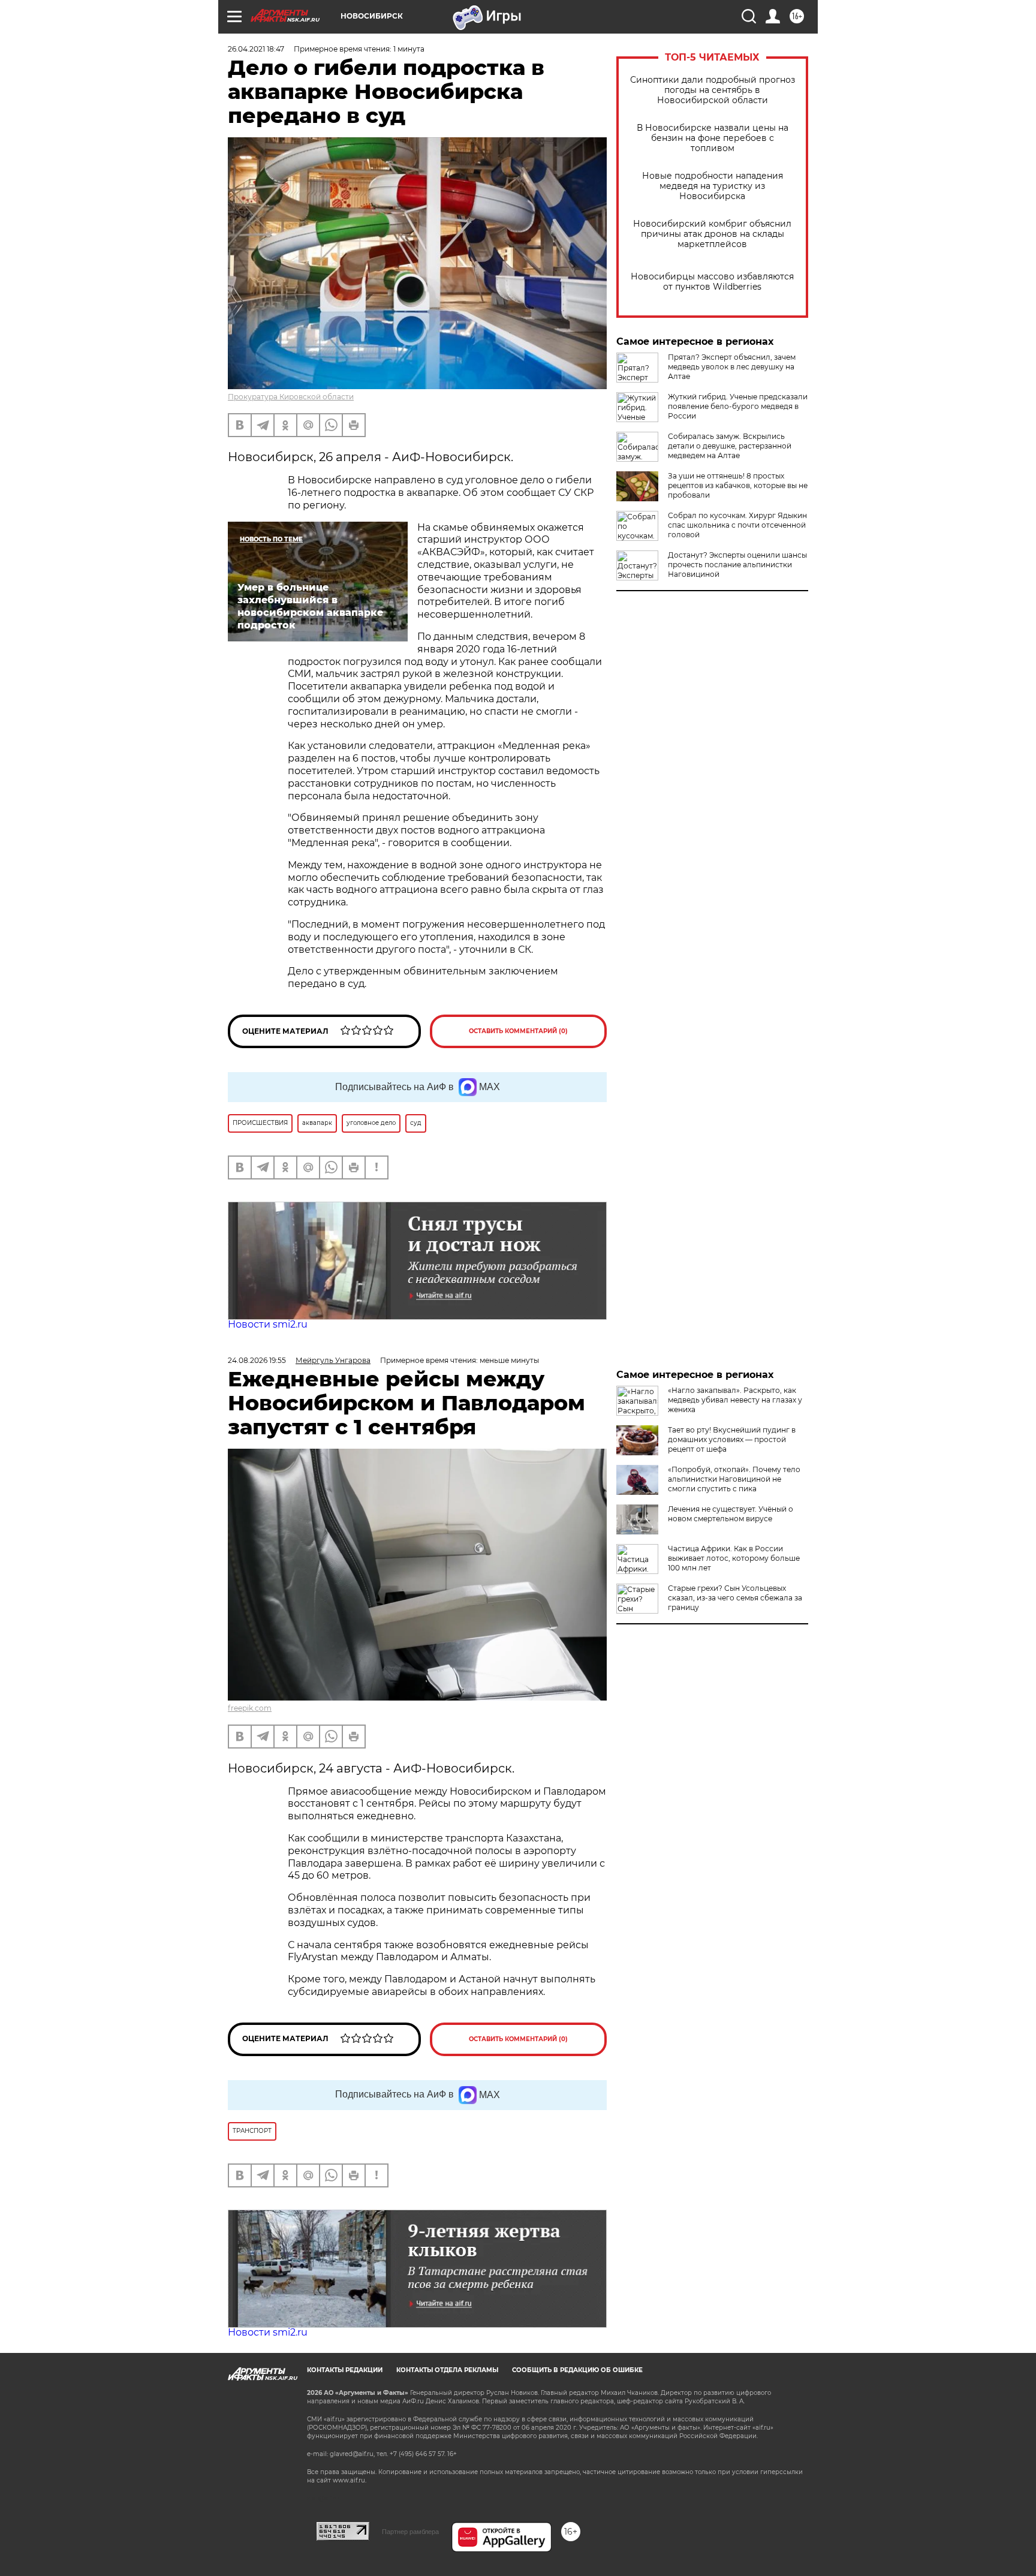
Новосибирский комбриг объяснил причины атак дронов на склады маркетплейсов (712, 234)
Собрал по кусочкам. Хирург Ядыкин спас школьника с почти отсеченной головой (737, 525)
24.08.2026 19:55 (257, 1360)
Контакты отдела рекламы (447, 2370)
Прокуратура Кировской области (291, 397)
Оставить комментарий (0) (518, 1031)
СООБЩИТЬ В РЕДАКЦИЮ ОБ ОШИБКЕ (577, 2370)
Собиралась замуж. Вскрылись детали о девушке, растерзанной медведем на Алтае (730, 446)
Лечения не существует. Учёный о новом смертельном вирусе (731, 1514)
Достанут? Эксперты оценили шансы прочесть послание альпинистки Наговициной (737, 565)
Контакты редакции (345, 2370)
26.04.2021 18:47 (256, 49)
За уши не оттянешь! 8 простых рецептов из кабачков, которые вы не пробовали (738, 485)
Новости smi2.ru (268, 1324)
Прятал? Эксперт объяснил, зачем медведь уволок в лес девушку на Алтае (732, 367)
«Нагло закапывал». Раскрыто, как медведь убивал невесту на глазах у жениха (735, 1400)
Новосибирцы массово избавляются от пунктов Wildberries (712, 282)
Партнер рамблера (410, 2532)
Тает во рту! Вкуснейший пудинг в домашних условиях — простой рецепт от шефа (732, 1439)
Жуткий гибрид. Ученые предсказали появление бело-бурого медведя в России (738, 406)
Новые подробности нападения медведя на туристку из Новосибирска (713, 186)
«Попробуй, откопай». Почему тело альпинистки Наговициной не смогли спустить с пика (734, 1479)
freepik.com (250, 1708)
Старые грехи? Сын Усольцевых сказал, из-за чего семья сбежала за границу (735, 1598)
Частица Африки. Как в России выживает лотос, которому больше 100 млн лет (734, 1558)
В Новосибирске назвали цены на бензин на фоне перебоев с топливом (713, 138)
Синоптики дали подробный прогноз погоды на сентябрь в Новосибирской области (713, 90)
